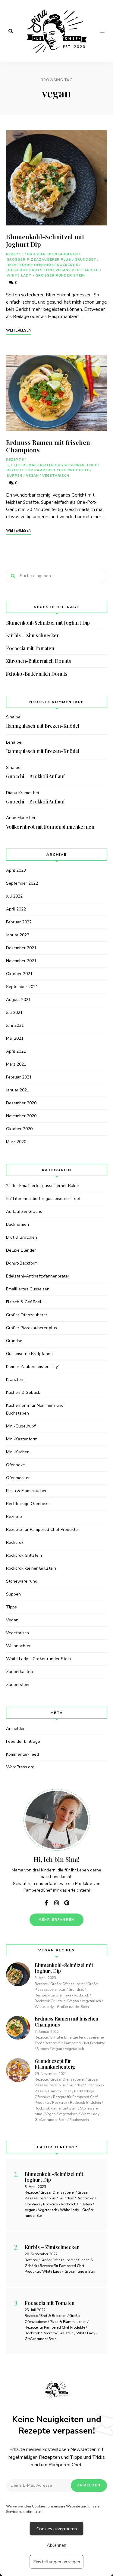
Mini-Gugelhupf (21, 1426)
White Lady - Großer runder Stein (46, 275)
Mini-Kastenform (22, 1439)
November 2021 (21, 961)
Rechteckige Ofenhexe (30, 265)
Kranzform (16, 1380)
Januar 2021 (18, 1090)
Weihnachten (19, 1646)
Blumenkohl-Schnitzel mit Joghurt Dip (45, 240)
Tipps (11, 1607)
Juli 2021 (14, 1013)
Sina (10, 717)
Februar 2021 (19, 1077)
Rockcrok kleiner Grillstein (31, 1568)
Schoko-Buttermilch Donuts (37, 674)
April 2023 (16, 870)
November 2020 (21, 1116)
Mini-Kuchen (18, 1452)
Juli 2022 (14, 896)
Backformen (17, 1224)
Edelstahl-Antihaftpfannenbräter (38, 1276)
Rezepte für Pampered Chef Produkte (48, 470)
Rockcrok (68, 265)
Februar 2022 (19, 922)
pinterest (67, 1903)
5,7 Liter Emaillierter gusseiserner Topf (52, 465)
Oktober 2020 (19, 1129)
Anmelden (16, 1729)
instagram (57, 1903)
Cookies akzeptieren (57, 2529)
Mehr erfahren (57, 1920)
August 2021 (18, 1000)
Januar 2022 (18, 935)
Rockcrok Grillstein (29, 270)
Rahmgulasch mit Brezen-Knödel (43, 726)
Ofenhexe (16, 1465)
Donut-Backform (22, 1263)
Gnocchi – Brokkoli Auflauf (35, 776)
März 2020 (16, 1142)
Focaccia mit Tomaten (30, 648)
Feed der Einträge (23, 1741)
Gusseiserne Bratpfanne (29, 1354)
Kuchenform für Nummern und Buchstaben (35, 1409)
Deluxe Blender (21, 1250)
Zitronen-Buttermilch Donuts (39, 661)
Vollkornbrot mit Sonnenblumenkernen (50, 827)
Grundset (86, 260)
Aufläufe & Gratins (24, 1212)
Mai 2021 (15, 1038)
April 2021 (16, 1051)
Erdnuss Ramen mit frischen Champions (48, 446)
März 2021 (16, 1064)
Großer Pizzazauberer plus (39, 260)
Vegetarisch (85, 270)
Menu (102, 31)
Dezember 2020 (21, 1103)
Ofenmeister (18, 1478)
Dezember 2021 (21, 948)
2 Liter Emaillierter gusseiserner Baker (43, 1186)
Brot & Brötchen (22, 1237)
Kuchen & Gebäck (23, 1392)
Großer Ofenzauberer (53, 254)
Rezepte (15, 254)
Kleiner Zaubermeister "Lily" (33, 1367)
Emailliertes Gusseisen (28, 1289)
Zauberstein (18, 1685)
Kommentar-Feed (22, 1754)
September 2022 (22, 883)
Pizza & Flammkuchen (27, 1491)
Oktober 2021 (19, 974)
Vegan (62, 270)
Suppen (15, 476)
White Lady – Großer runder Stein (38, 1659)
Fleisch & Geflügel (24, 1302)
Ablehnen (56, 2545)
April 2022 (16, 909)
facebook (46, 1903)
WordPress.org (20, 1767)
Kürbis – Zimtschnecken (33, 635)
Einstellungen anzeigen (57, 2562)
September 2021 (22, 987)
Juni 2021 (15, 1025)
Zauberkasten (19, 1672)
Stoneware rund (22, 1581)
